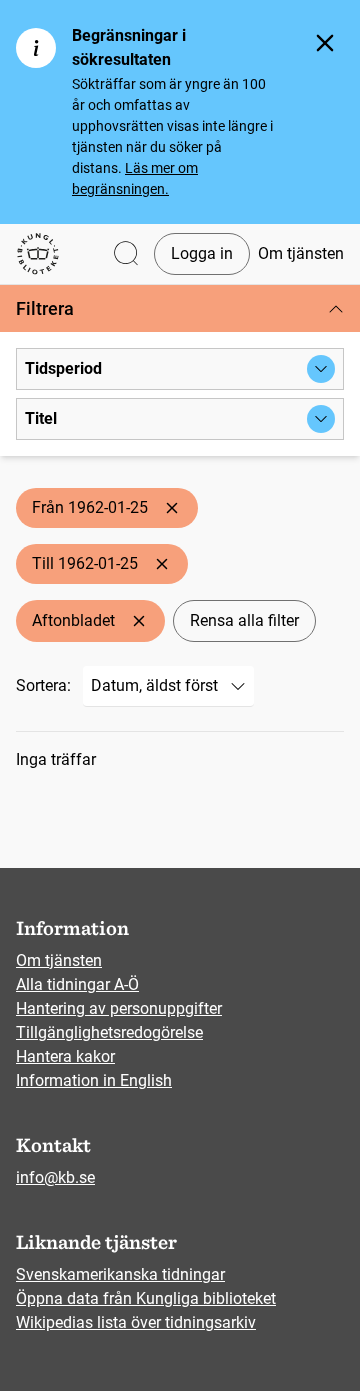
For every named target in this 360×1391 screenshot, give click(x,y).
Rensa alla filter (244, 620)
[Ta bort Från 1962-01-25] (172, 508)
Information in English (94, 1080)
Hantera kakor (65, 1056)
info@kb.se (55, 1177)
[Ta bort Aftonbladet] (139, 621)
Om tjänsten (301, 253)
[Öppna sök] (126, 254)
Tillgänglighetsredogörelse (109, 1032)
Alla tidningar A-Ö (77, 984)
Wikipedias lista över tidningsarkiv (136, 1322)
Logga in (202, 253)
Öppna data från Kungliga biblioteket (146, 1298)
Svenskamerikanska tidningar (120, 1274)
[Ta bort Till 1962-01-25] (162, 564)
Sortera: (43, 685)
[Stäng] (325, 43)
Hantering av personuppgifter (119, 1008)
